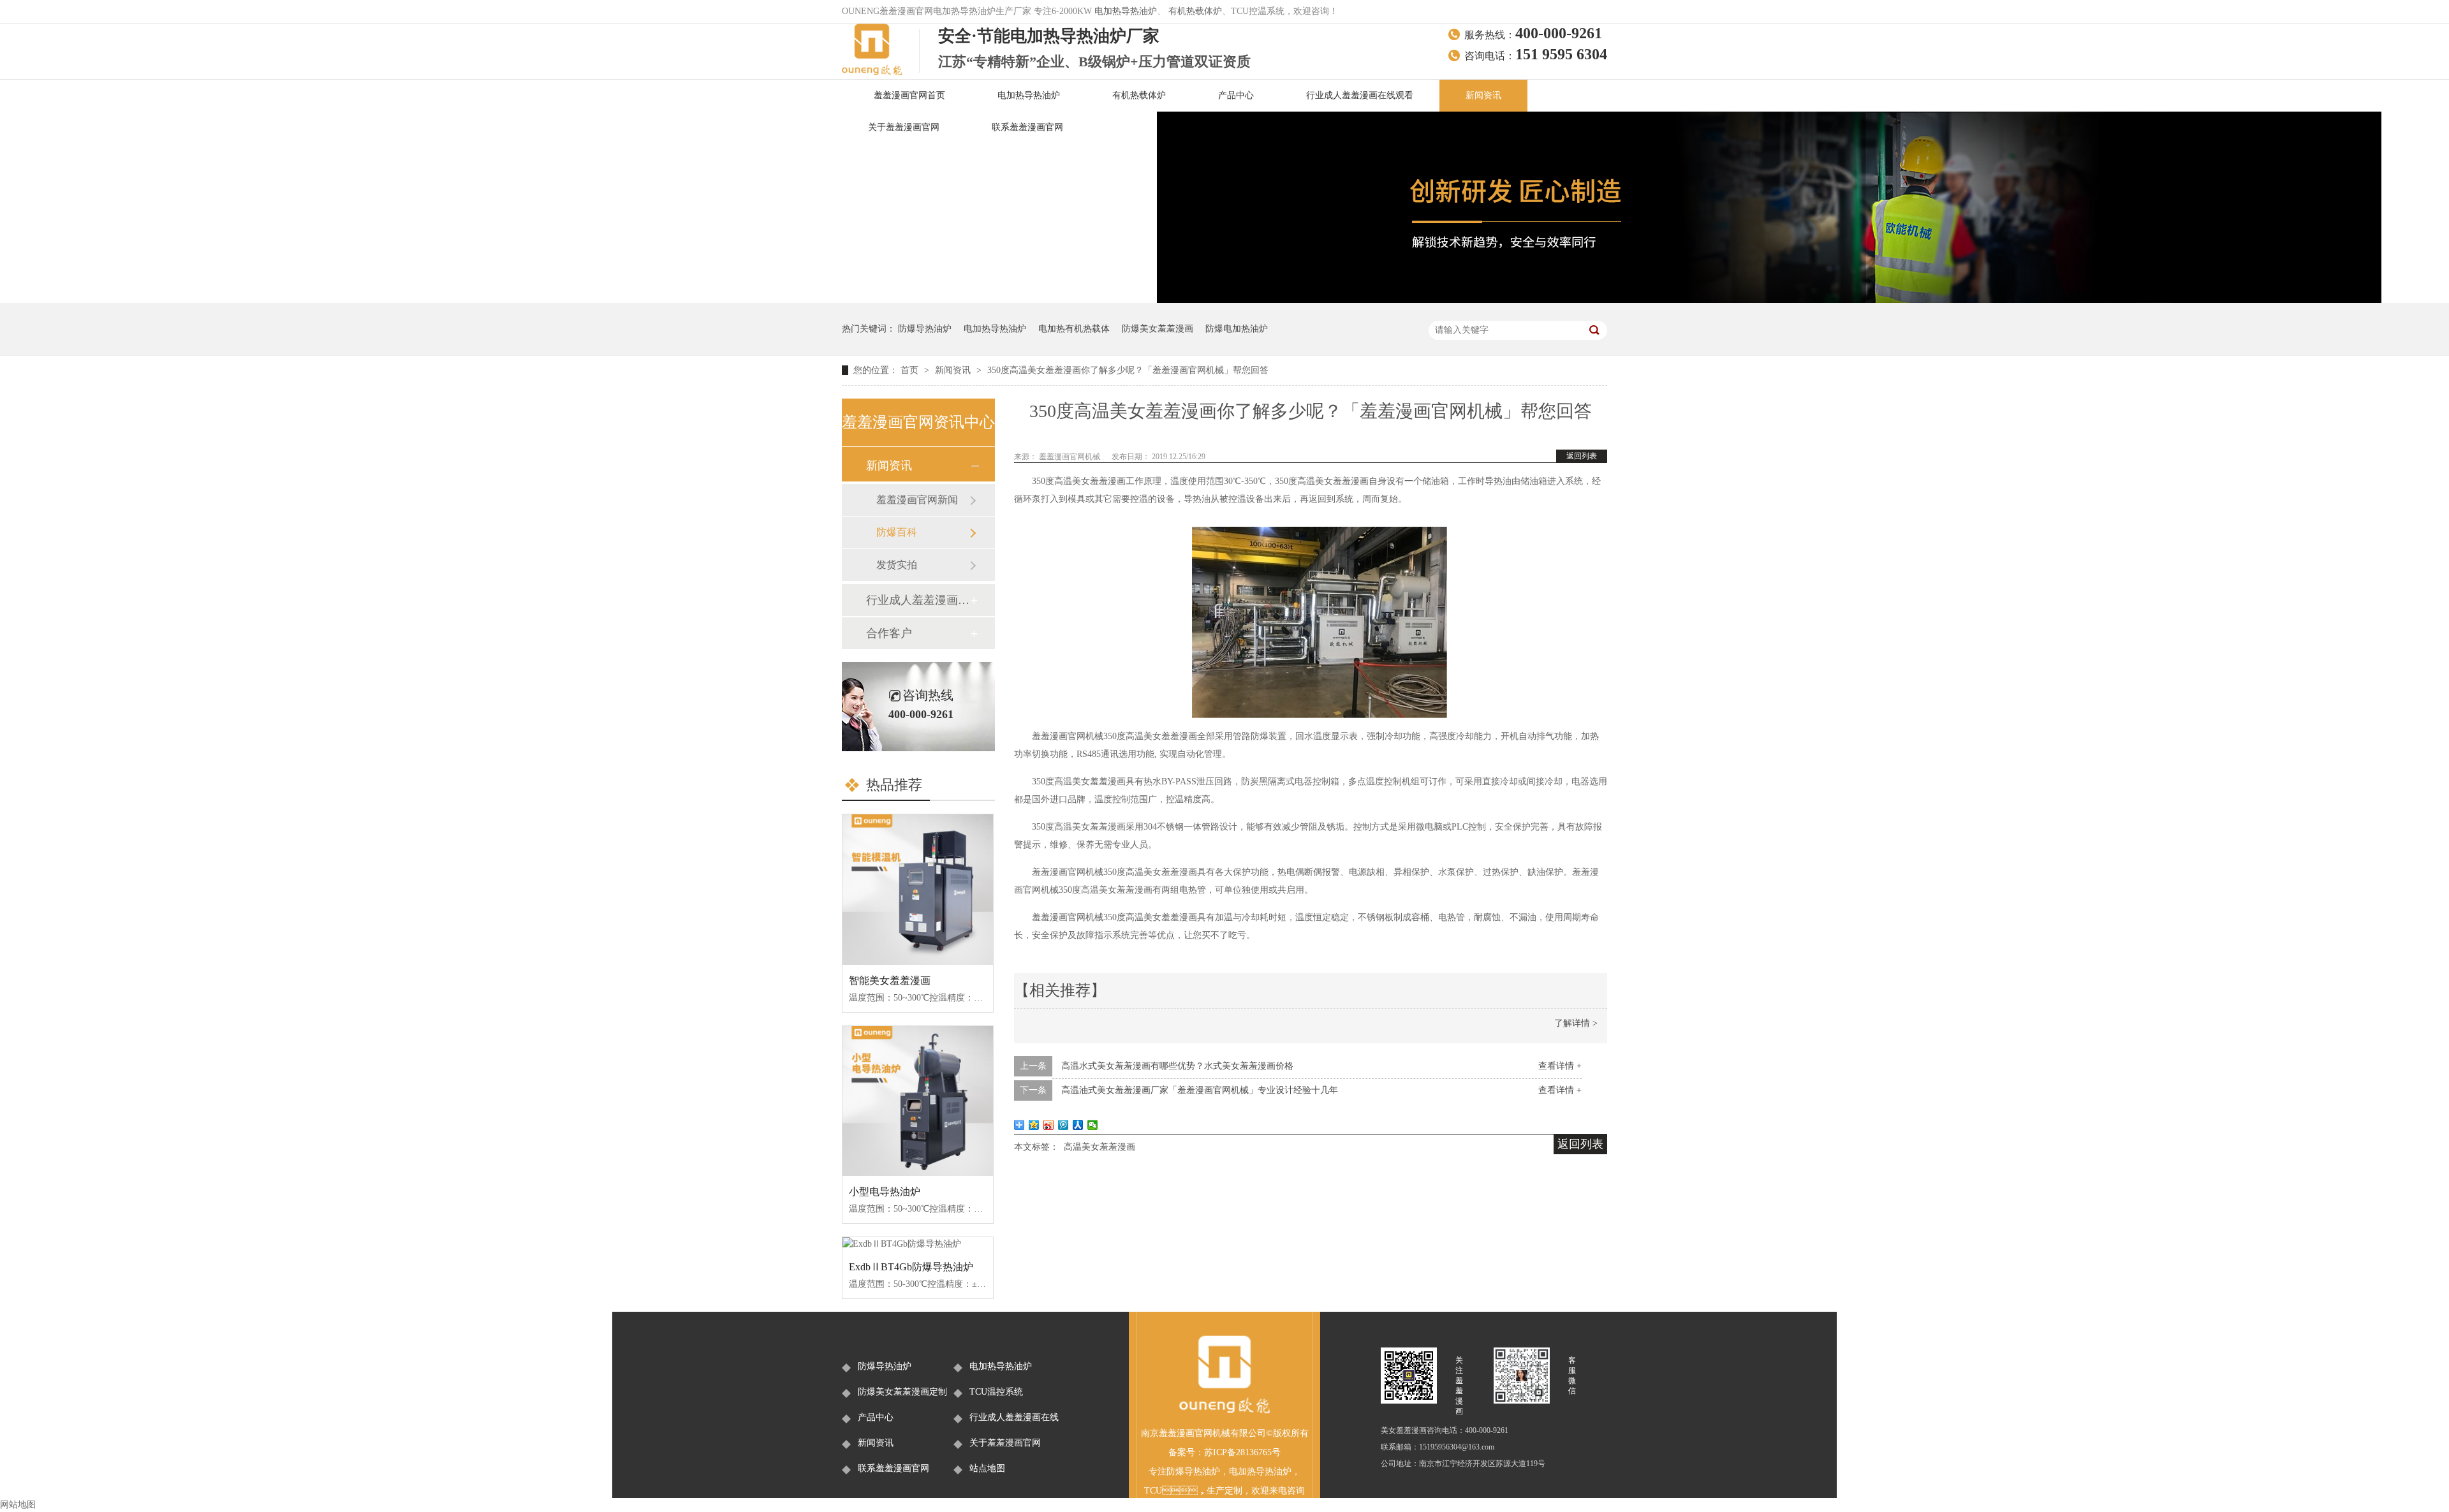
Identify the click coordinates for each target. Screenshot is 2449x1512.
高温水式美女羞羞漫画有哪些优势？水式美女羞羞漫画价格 (1177, 1066)
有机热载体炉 (1195, 11)
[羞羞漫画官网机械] (1224, 1412)
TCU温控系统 (996, 1392)
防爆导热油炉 (925, 329)
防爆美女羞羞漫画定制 (902, 1392)
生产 (1216, 1491)
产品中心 (1236, 95)
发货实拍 (897, 565)
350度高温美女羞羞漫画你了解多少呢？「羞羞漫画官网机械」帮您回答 (1128, 370)
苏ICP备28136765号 (1242, 1452)
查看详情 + (1560, 1066)
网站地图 (18, 1505)
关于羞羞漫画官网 (904, 127)
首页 (911, 370)
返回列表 (1582, 456)
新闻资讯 (1483, 95)
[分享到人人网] (1078, 1125)
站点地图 (987, 1468)
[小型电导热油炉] (918, 1101)
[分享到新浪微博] (1049, 1125)
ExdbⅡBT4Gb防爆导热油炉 (911, 1267)
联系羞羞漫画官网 (1027, 127)
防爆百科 (897, 532)
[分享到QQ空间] (1034, 1125)
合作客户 (889, 633)
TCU (1153, 1491)
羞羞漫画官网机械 (1070, 457)
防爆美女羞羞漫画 (1158, 329)
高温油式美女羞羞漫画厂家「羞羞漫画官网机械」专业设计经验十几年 (1200, 1090)
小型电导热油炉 (885, 1192)
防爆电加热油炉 (1237, 329)
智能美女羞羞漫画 (890, 980)
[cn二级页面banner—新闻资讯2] (1769, 300)
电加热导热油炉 (1126, 11)
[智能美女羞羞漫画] (918, 890)
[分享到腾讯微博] (1063, 1125)
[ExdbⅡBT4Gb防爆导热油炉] (918, 1244)
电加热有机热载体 (1074, 329)
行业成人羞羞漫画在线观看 (1360, 95)
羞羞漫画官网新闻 (917, 500)
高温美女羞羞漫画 (1099, 1147)
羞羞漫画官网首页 (909, 95)
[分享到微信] (1093, 1125)
